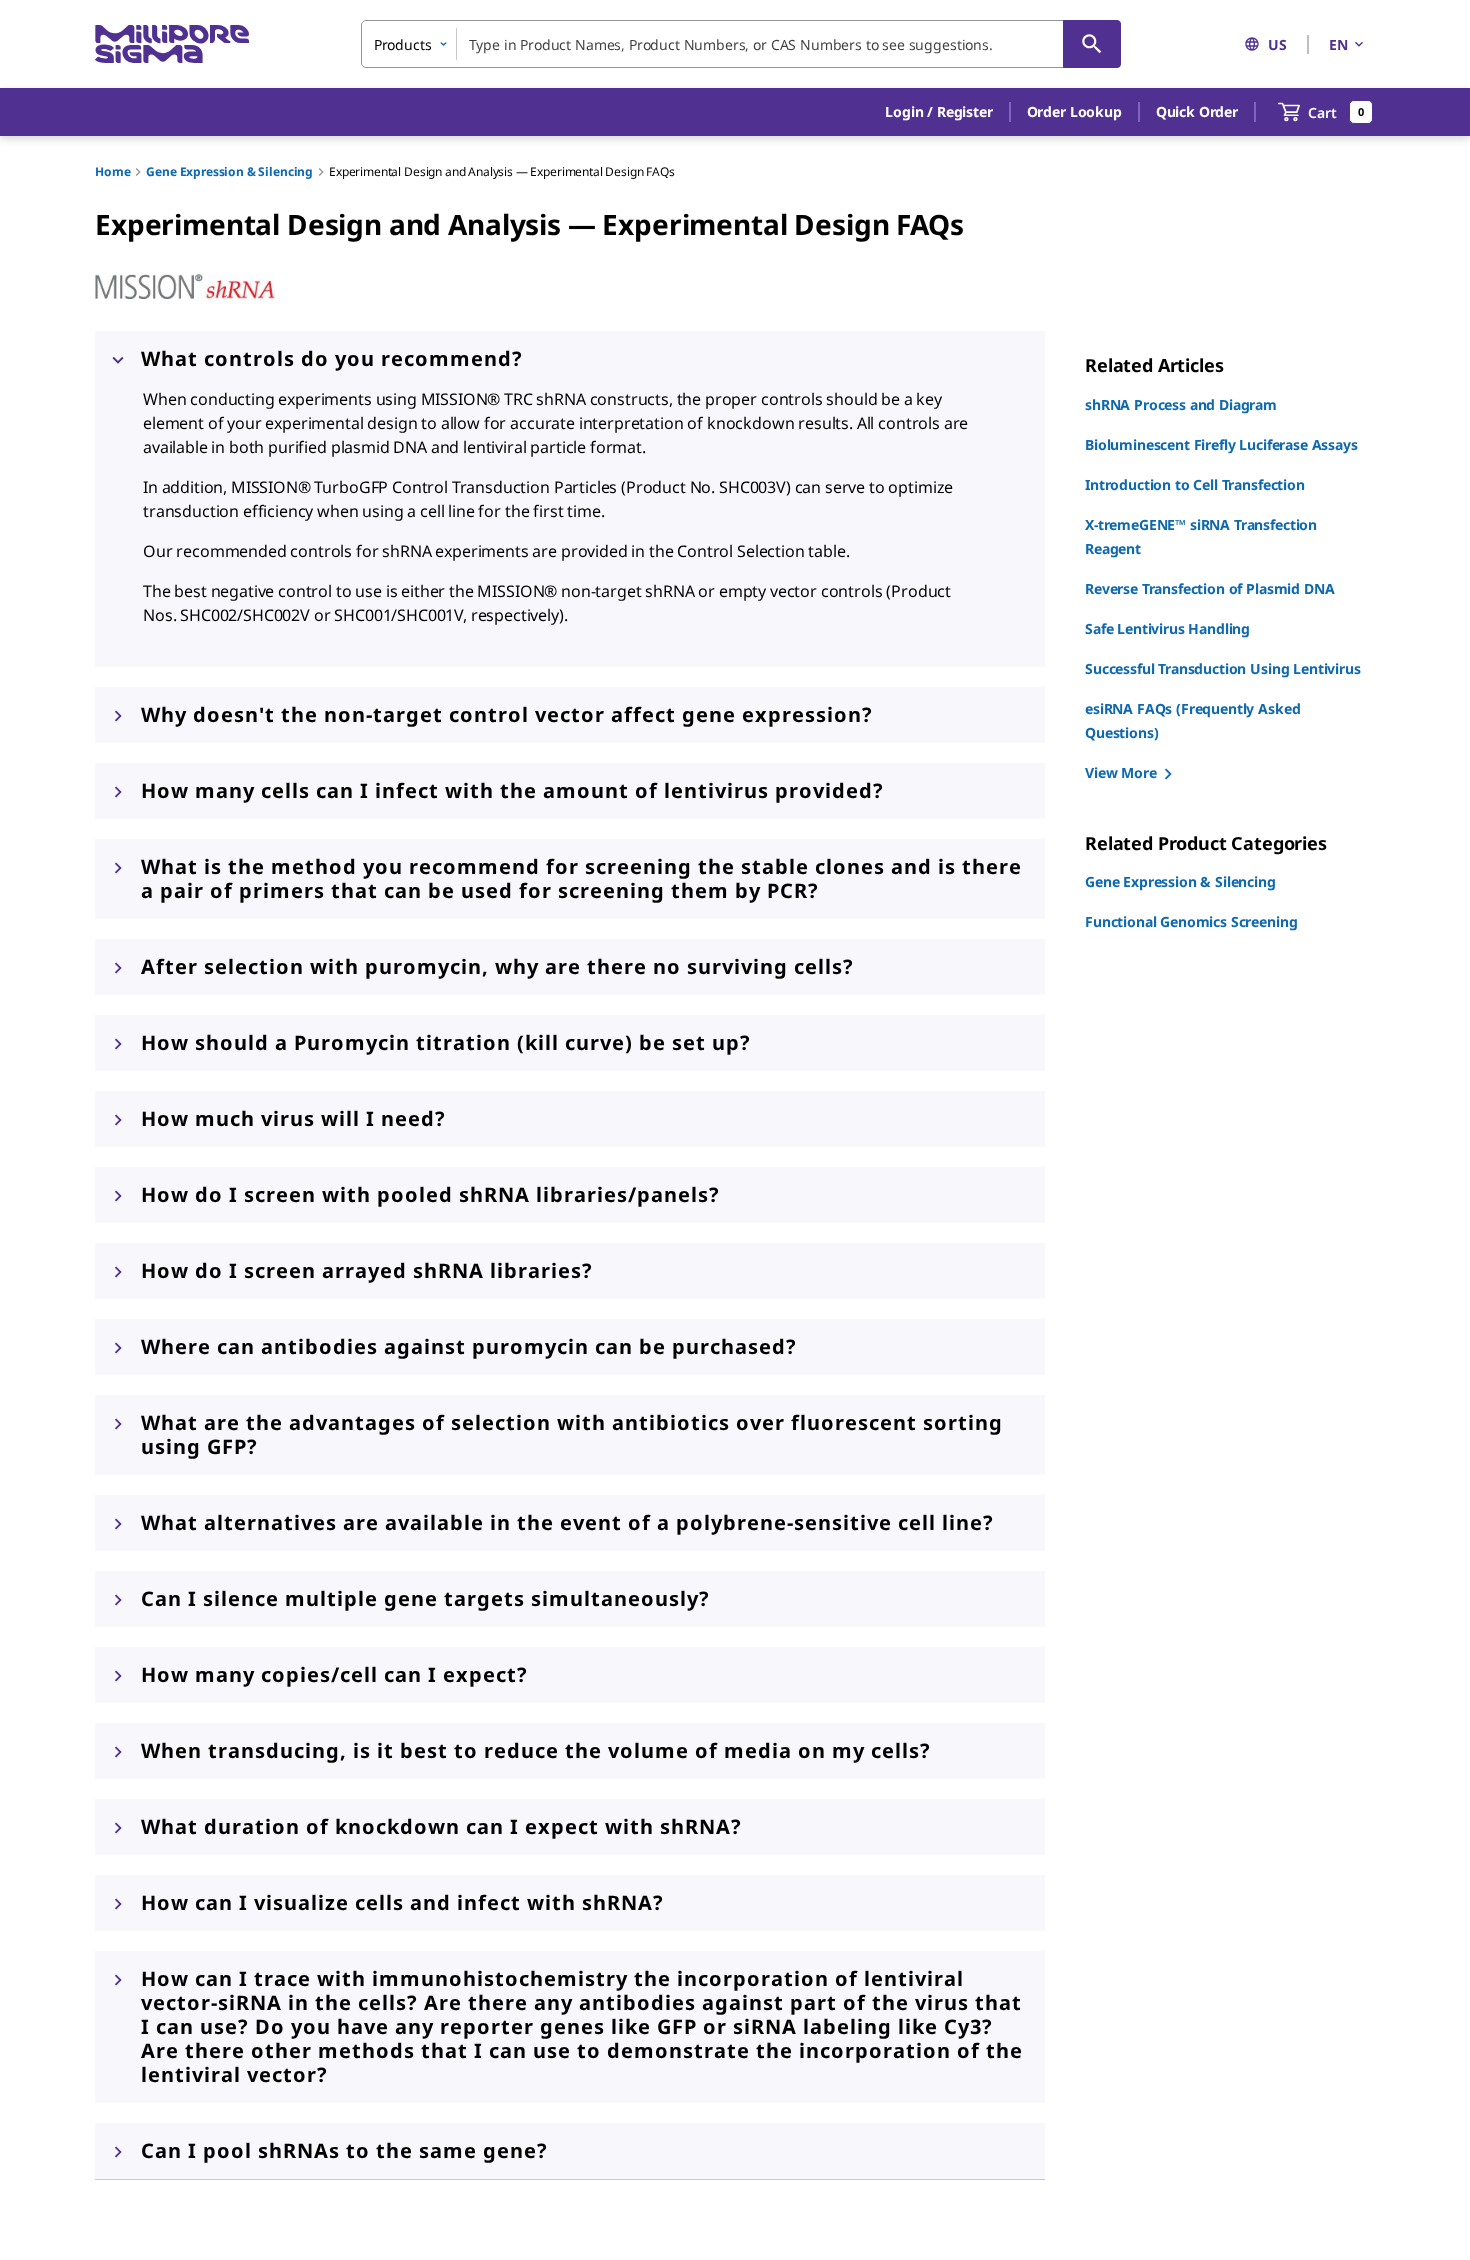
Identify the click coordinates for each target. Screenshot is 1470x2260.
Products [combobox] (403, 44)
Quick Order (1197, 111)
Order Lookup (1074, 111)
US (1277, 44)
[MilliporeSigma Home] (172, 44)
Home (112, 171)
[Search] (1092, 44)
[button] (938, 112)
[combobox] (741, 44)
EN (1338, 44)
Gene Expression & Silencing (229, 171)
